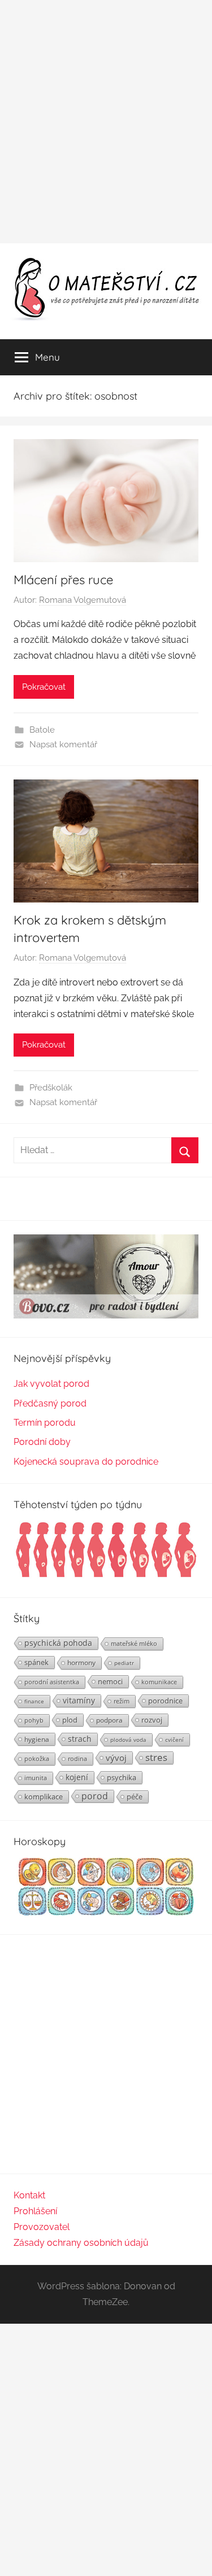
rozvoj (152, 1720)
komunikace (159, 1682)
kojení (77, 1777)
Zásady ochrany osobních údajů (81, 2243)
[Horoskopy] (106, 1913)
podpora (109, 1720)
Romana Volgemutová (83, 600)
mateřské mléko (134, 1643)
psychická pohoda (58, 1643)
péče (135, 1797)
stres (156, 1758)
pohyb (34, 1720)
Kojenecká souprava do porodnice (86, 1462)
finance (34, 1701)
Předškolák (51, 1088)
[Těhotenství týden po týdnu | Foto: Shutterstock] (106, 1576)
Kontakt (29, 2195)
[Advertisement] (106, 122)
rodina (77, 1758)
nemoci (110, 1681)
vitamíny (79, 1700)
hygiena (37, 1739)
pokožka (37, 1758)
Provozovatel (42, 2227)
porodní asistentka (52, 1682)
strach (80, 1739)
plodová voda (128, 1740)
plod (70, 1720)
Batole (42, 730)
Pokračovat (44, 687)
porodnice (165, 1701)
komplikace (44, 1797)
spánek (36, 1662)
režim (122, 1701)
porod (95, 1796)
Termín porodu (45, 1423)
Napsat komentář (63, 744)
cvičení (174, 1740)
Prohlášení (35, 2211)
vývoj (116, 1758)
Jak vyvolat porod (51, 1384)
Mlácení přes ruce (63, 580)
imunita (36, 1778)
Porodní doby (42, 1442)
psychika (122, 1777)
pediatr (124, 1663)
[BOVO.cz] (106, 1315)
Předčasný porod (50, 1403)
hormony (81, 1662)
